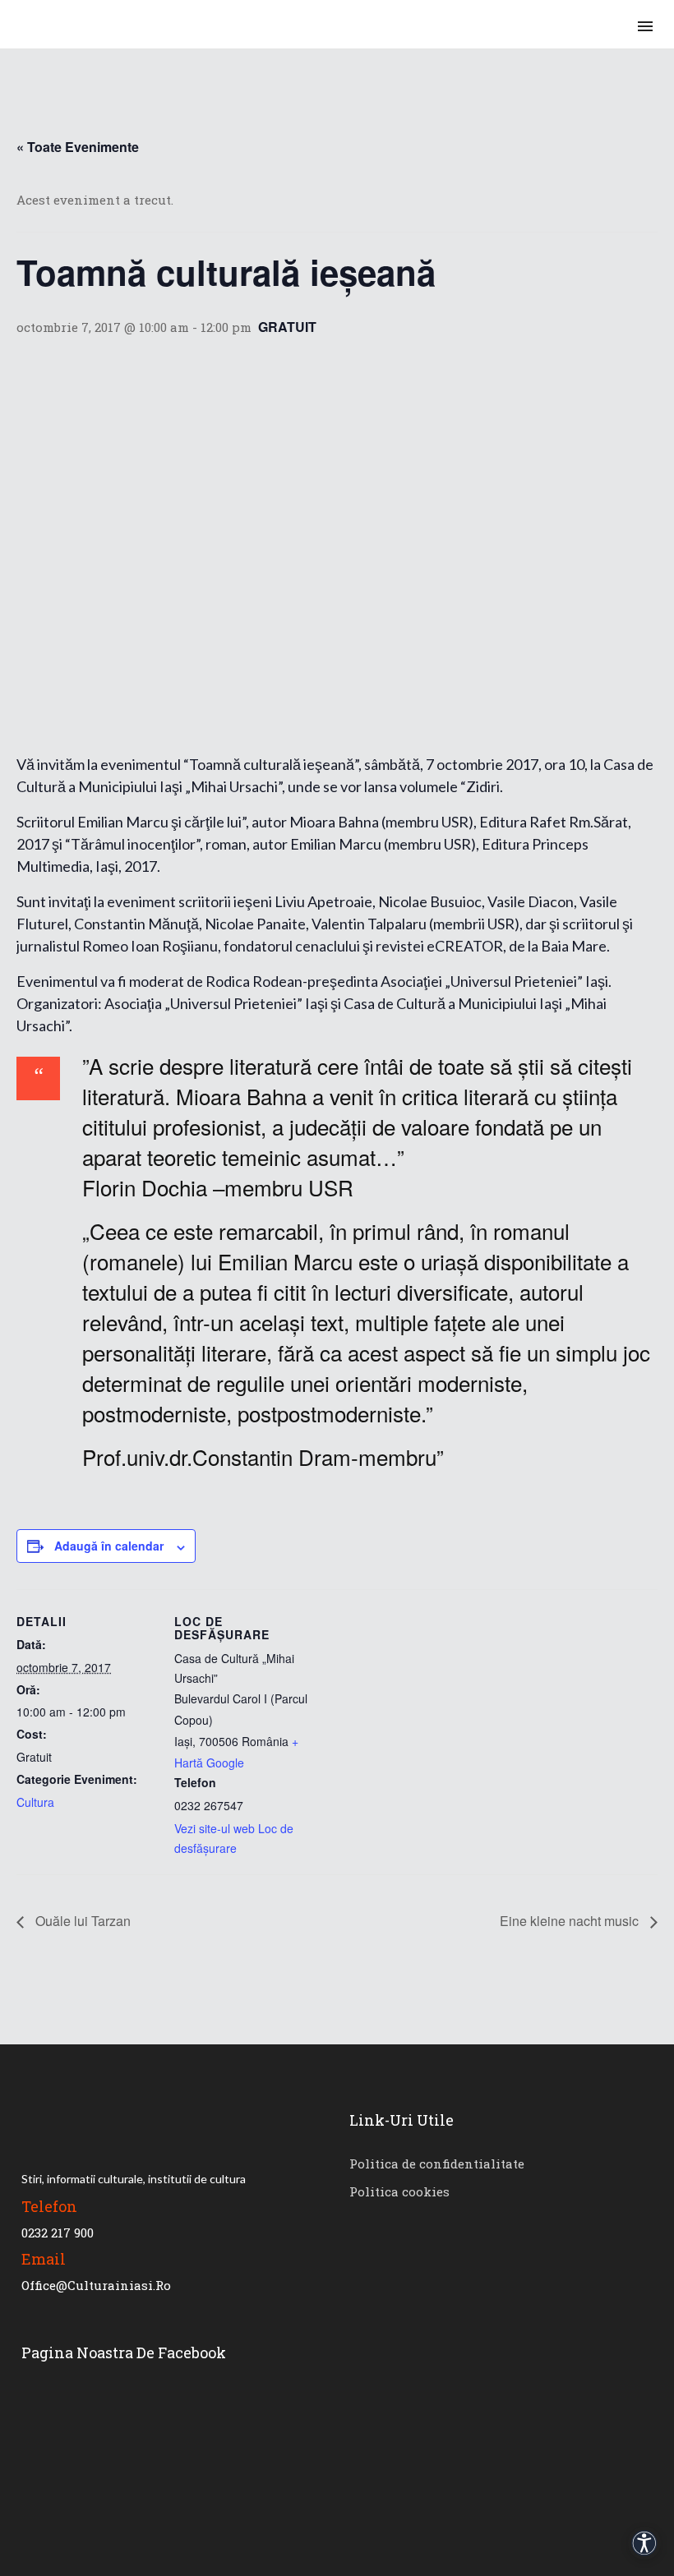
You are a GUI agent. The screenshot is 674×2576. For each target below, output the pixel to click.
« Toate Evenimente (78, 147)
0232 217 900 (58, 2233)
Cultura (35, 1802)
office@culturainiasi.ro (96, 2285)
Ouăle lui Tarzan (81, 1921)
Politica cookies (399, 2191)
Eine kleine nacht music (571, 1921)
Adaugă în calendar (109, 1546)
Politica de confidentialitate (437, 2164)
